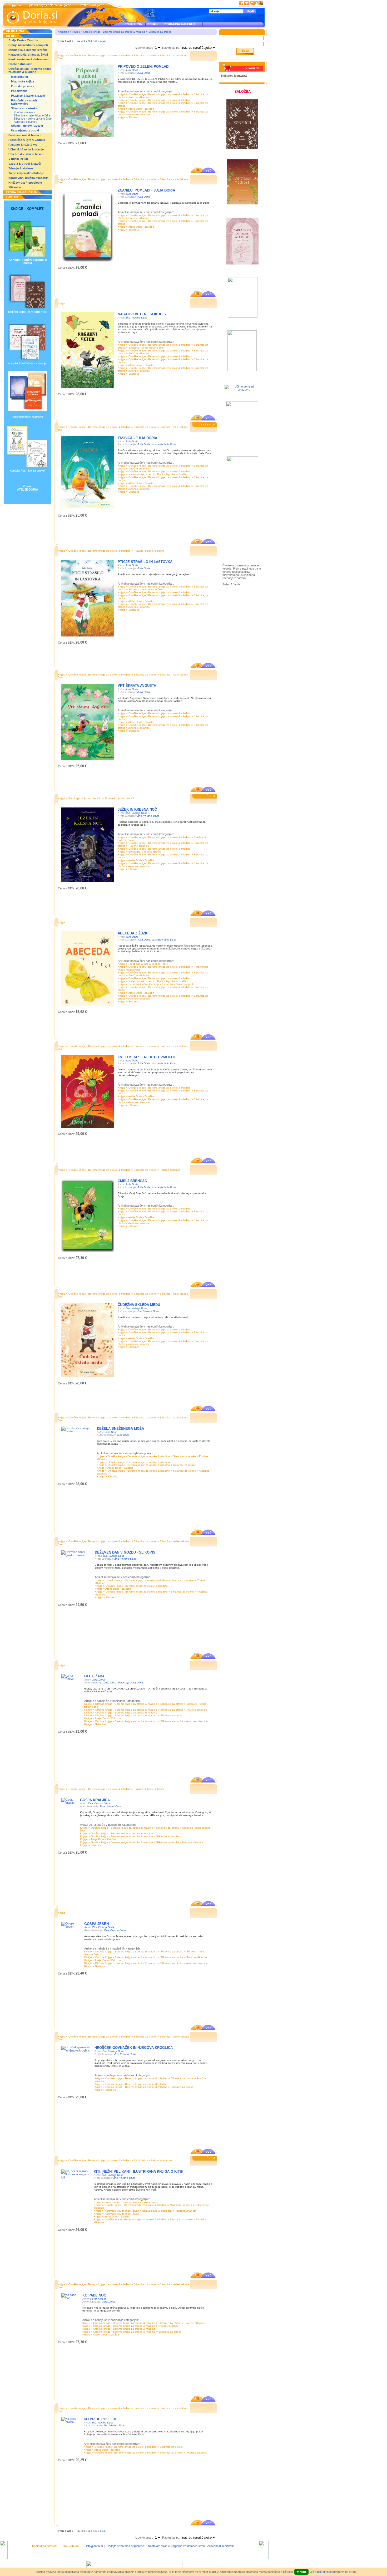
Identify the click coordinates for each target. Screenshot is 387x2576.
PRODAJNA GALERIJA (180, 24)
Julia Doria (132, 70)
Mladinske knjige (23, 81)
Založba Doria (237, 523)
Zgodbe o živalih (176, 474)
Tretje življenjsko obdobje (26, 173)
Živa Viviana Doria (137, 318)
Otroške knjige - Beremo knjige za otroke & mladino (30, 70)
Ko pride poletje (100, 2419)
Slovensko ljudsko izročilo (120, 798)
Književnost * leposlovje (25, 183)
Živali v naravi (150, 2202)
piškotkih (323, 2572)
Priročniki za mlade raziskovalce (24, 102)
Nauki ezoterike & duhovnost (29, 59)
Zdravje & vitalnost (21, 168)
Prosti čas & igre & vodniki (27, 140)
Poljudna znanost (185, 2211)
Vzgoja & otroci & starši (25, 164)
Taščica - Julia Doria (137, 438)
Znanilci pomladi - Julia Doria (146, 190)
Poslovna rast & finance (25, 135)
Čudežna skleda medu (139, 1305)
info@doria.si (94, 2546)
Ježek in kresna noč (137, 809)
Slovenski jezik (185, 984)
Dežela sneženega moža (120, 1429)
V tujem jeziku (18, 159)
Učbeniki (168, 984)
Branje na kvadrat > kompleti (28, 45)
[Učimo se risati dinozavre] (242, 390)
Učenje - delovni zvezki (27, 126)
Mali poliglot (20, 77)
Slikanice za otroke (24, 108)
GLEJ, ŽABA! (95, 1676)
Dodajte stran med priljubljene (125, 2546)
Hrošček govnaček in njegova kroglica (134, 2048)
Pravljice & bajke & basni (28, 96)
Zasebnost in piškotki (221, 2546)
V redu (301, 2572)
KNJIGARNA (133, 24)
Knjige (76, 32)
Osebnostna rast (20, 64)
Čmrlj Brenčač (132, 1181)
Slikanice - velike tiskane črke (33, 119)
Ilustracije (234, 546)
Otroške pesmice (23, 86)
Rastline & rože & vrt (23, 145)
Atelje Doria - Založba (23, 40)
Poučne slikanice (24, 112)
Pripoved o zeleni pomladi (144, 67)
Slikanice (15, 187)
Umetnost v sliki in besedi (26, 154)
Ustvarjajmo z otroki (25, 130)
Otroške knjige (238, 530)
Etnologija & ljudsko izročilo (28, 50)
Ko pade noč (94, 2295)
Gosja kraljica (95, 1800)
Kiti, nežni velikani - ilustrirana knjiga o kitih (138, 2171)
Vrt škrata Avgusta (137, 686)
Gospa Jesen (96, 1924)
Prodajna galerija (240, 540)
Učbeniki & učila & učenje (26, 149)
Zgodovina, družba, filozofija (28, 178)
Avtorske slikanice (25, 122)
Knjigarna (63, 32)
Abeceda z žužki (133, 933)
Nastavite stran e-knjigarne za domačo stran (176, 2546)
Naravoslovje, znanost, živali (28, 55)
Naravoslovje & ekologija (157, 2211)
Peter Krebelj (98, 2299)
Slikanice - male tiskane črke (32, 115)
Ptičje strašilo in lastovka (145, 562)
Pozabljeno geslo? (233, 61)
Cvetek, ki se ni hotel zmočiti (147, 1057)
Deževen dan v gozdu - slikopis (125, 1552)
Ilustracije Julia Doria (164, 444)
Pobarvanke (19, 91)
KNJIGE (152, 24)
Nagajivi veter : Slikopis (142, 314)
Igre (166, 964)
